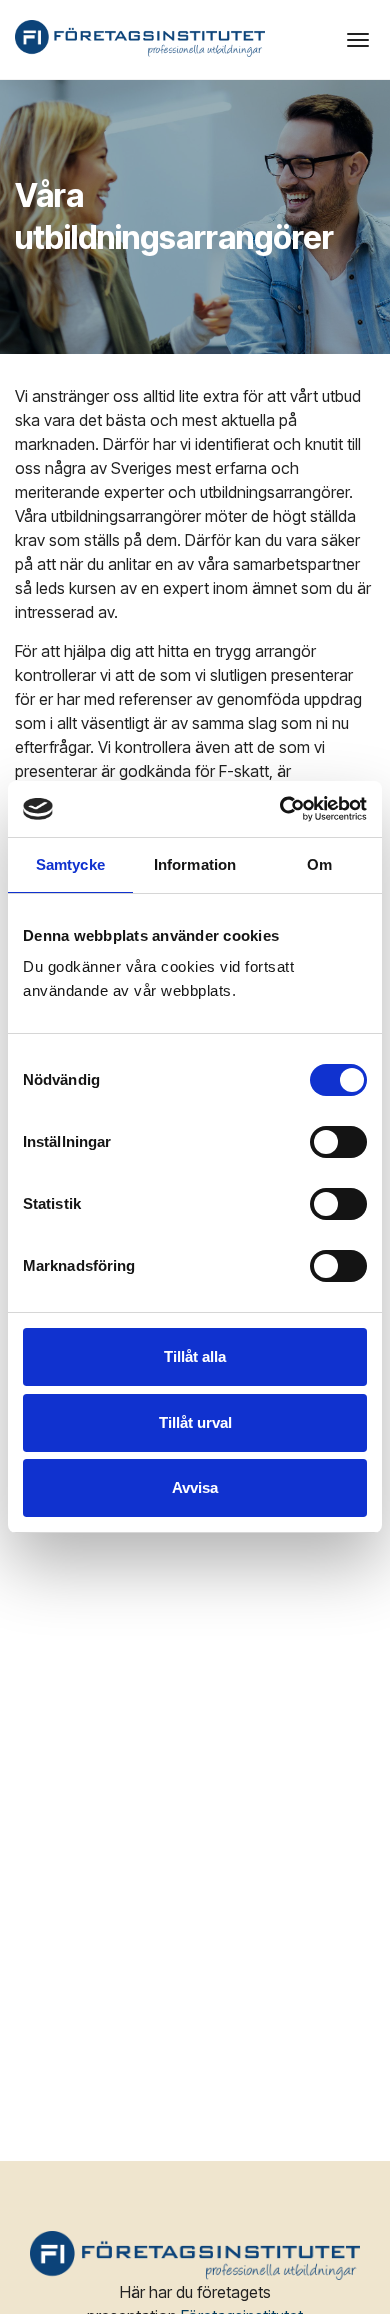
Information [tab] (195, 864)
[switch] (338, 1142)
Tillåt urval (195, 1422)
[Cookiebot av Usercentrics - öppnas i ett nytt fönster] (280, 809)
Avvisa (195, 1487)
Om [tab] (319, 864)
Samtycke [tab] (70, 864)
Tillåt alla (195, 1356)
